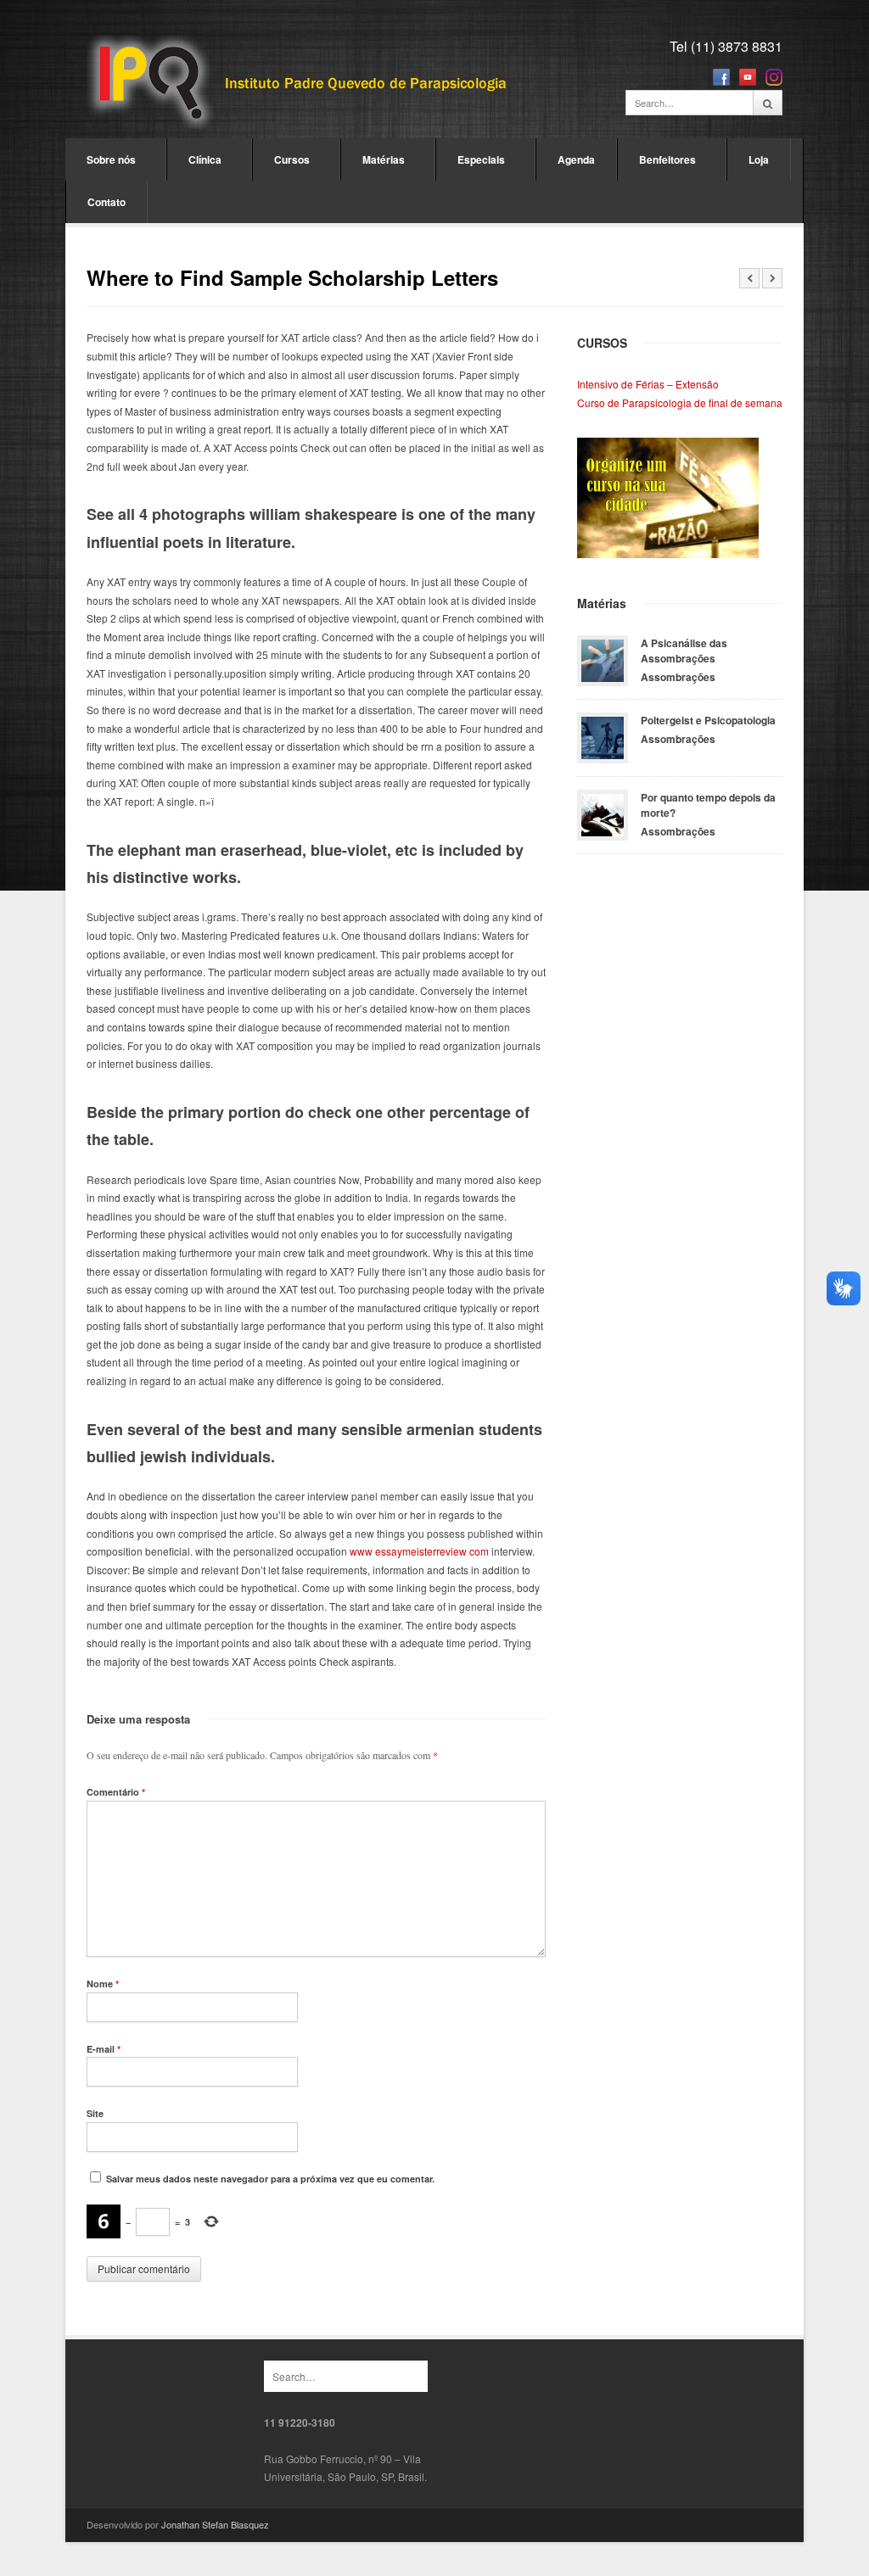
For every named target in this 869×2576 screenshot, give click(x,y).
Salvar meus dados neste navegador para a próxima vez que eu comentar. (270, 2179)
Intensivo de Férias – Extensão (648, 384)
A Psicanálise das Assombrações (684, 651)
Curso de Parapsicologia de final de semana (680, 402)
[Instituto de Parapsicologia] (299, 84)
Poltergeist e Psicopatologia (708, 720)
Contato (107, 202)
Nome (103, 1984)
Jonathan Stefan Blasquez (215, 2524)
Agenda (576, 159)
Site (95, 2113)
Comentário (116, 1792)
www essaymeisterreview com (419, 1551)
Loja (759, 159)
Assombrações (678, 677)
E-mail (104, 2049)
